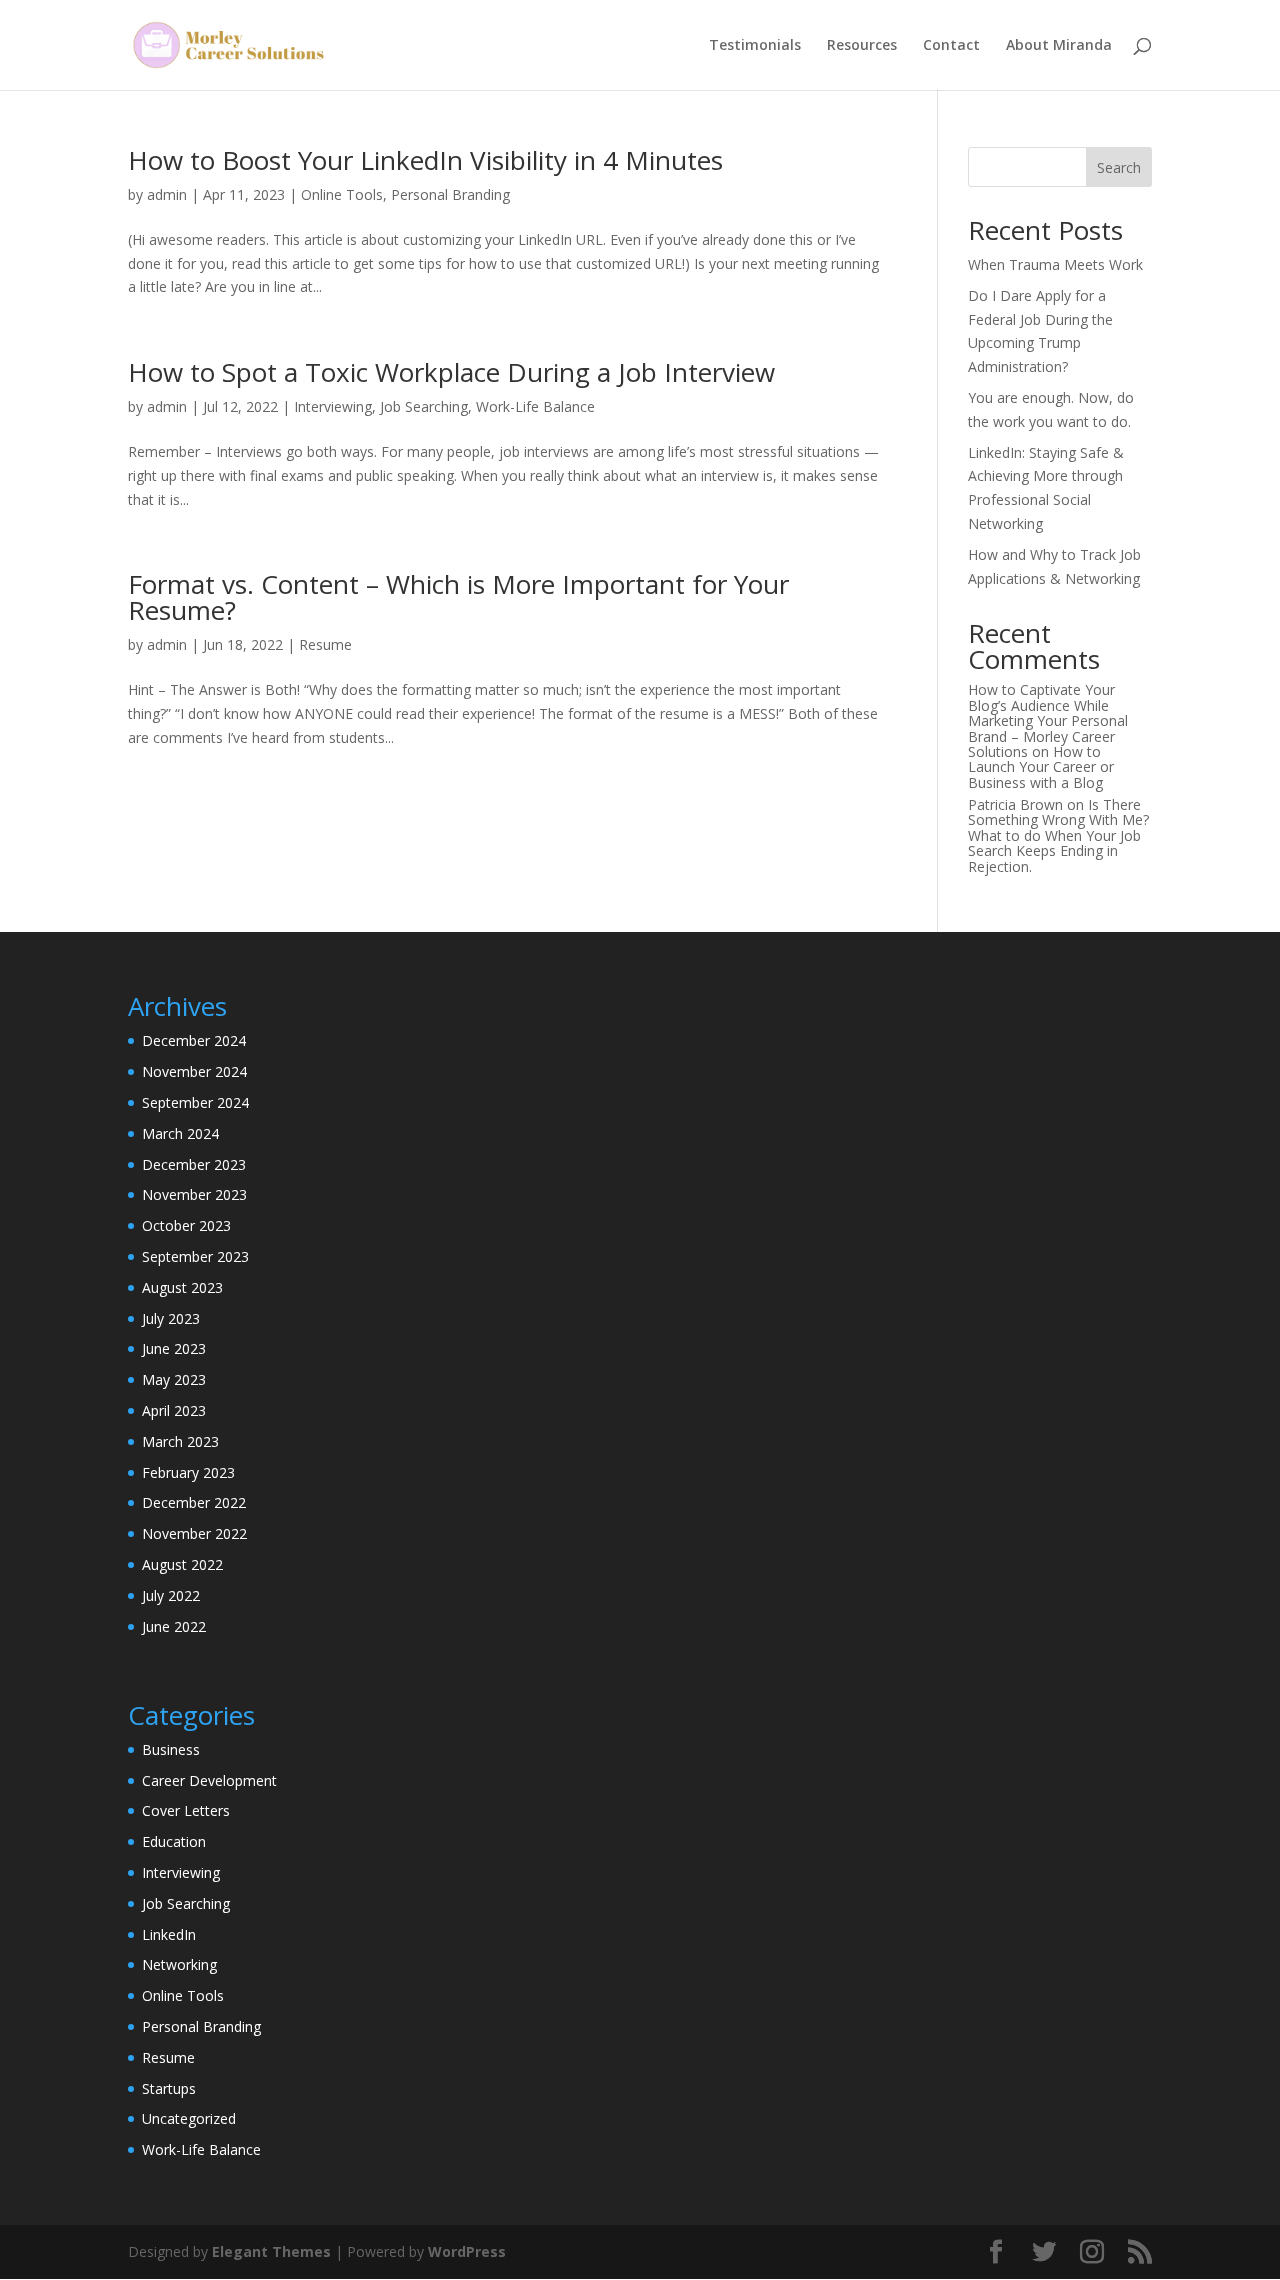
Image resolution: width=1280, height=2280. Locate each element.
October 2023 (186, 1225)
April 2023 (174, 1410)
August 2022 (182, 1564)
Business (171, 1749)
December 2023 (194, 1164)
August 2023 (182, 1287)
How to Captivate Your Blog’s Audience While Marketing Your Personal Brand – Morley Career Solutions (1048, 720)
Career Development (209, 1780)
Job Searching (424, 406)
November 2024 (194, 1071)
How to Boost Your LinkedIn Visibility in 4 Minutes (425, 160)
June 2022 (174, 1626)
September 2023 (195, 1256)
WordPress (467, 2251)
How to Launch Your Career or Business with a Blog (1041, 767)
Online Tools (342, 194)
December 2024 (194, 1040)
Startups (169, 2088)
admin (167, 194)
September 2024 (195, 1102)
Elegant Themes (271, 2251)
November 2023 (194, 1194)
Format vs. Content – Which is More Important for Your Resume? (458, 597)
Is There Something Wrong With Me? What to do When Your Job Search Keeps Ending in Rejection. (1058, 835)
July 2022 (171, 1595)
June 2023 (174, 1348)
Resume (325, 644)
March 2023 (180, 1441)
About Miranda (1059, 46)
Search (1119, 167)
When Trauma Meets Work (1055, 264)
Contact (951, 46)
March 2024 (180, 1133)
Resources (862, 46)
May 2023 (174, 1379)
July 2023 (171, 1318)
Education (174, 1841)
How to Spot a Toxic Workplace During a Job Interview (451, 372)
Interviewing (333, 406)
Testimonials (755, 46)
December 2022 (194, 1502)
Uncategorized (189, 2118)
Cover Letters (186, 1810)
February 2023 (188, 1472)
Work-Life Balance (535, 406)
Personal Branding (450, 194)
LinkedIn (169, 1934)
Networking (179, 1964)
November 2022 (194, 1533)
